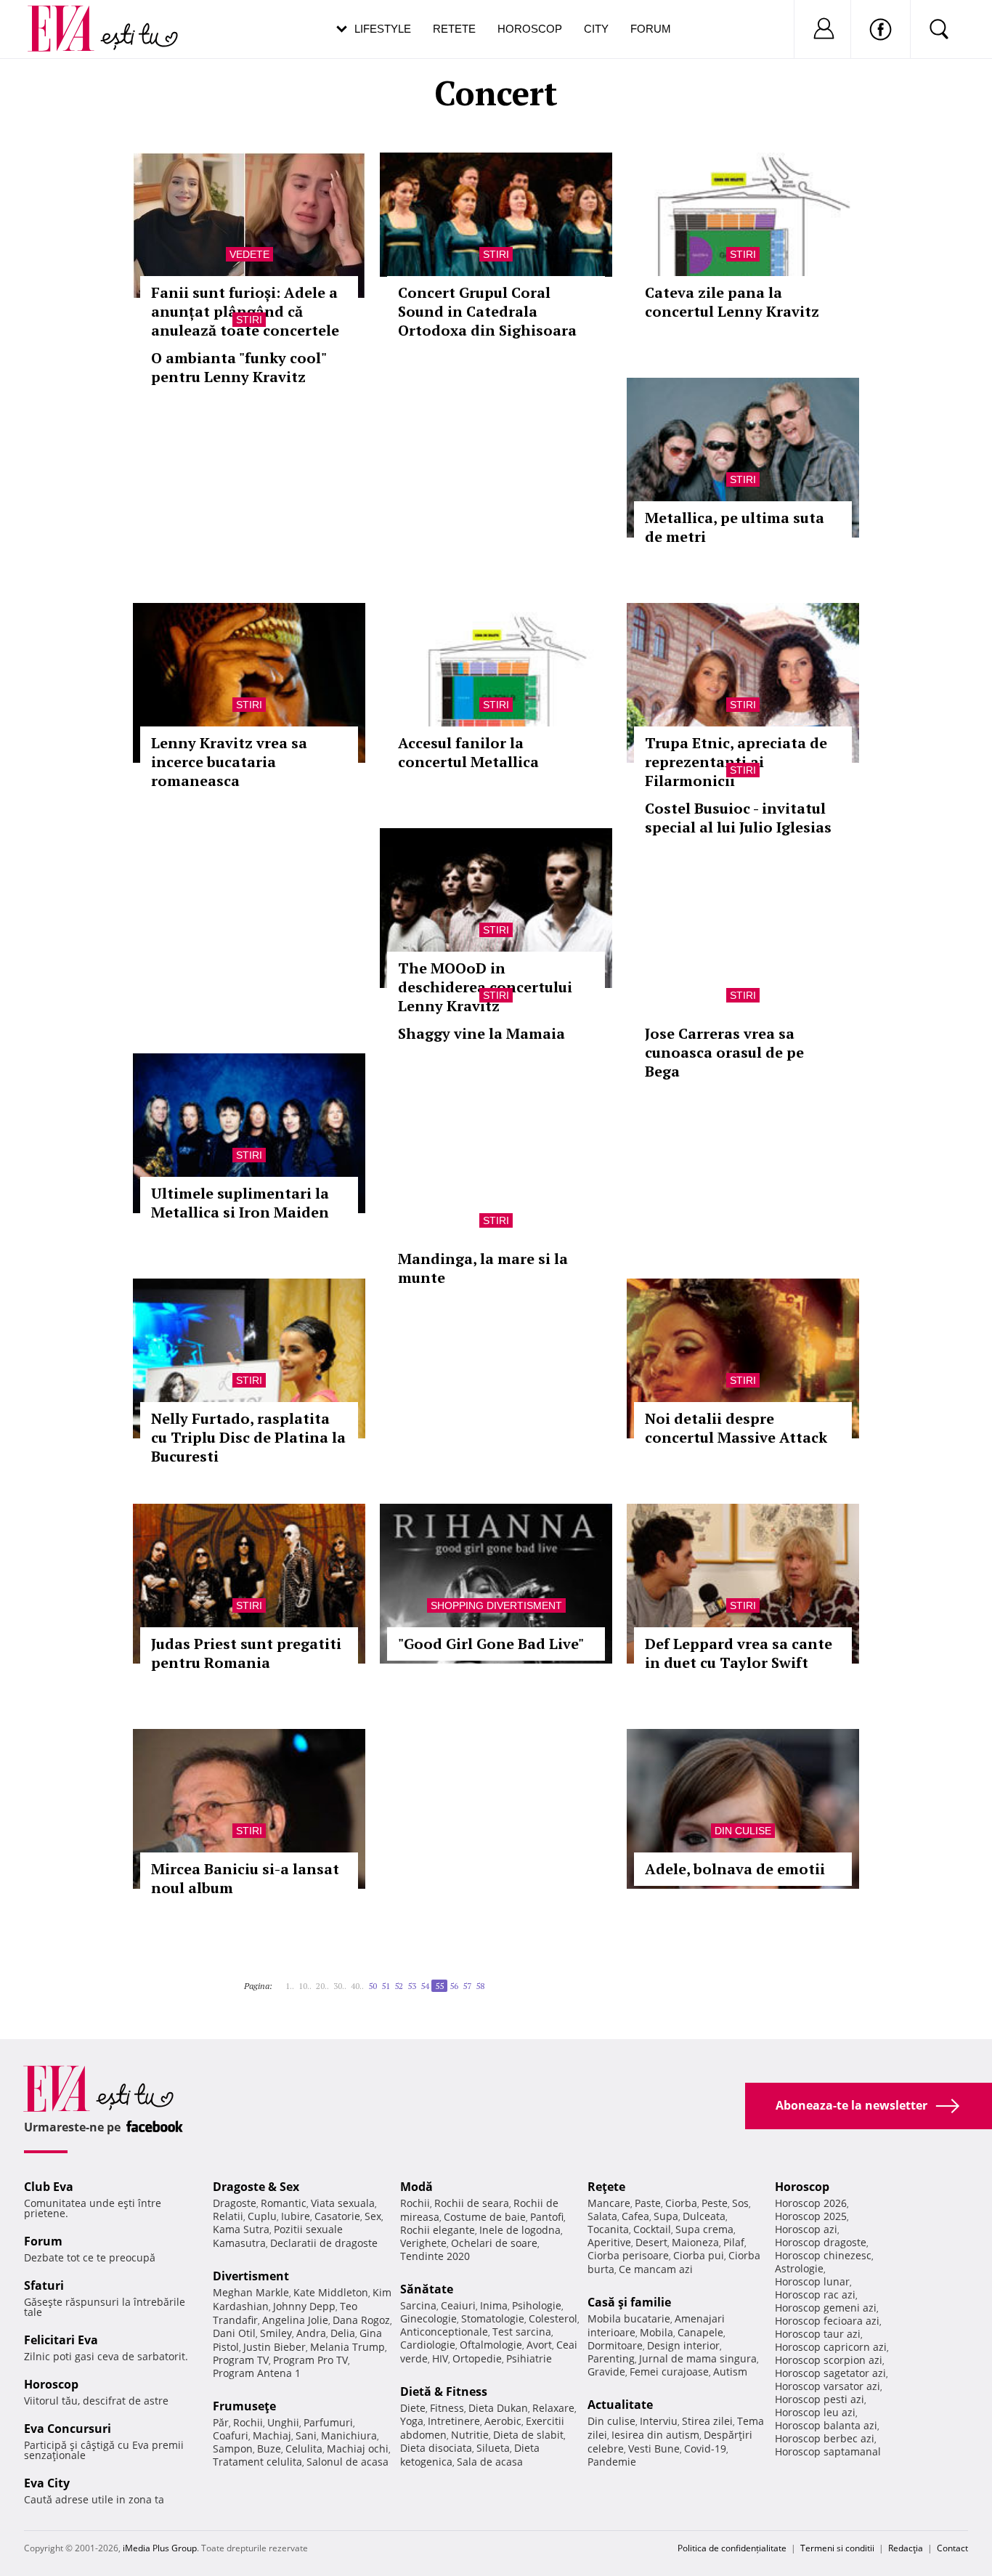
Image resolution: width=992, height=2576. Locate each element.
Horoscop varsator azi (828, 2386)
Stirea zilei (707, 2421)
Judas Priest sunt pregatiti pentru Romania (246, 1653)
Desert (651, 2242)
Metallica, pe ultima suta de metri (735, 527)
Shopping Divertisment (496, 1605)
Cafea (635, 2216)
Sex (373, 2216)
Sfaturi (44, 2285)
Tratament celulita (257, 2462)
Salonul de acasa (347, 2462)
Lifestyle (383, 29)
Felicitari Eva (61, 2340)
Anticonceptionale (444, 2332)
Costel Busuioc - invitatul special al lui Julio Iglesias (738, 818)
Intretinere (454, 2421)
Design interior (683, 2345)
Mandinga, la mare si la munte (483, 1268)
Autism (730, 2372)
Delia (343, 2333)
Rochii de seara (472, 2203)
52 (399, 1986)
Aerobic (503, 2421)
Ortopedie (477, 2358)
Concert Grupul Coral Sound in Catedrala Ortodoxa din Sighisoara (487, 311)
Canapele (700, 2332)
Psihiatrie (529, 2358)
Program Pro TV (310, 2360)
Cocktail (652, 2229)
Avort (539, 2345)
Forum (651, 29)
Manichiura (349, 2435)
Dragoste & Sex (256, 2187)
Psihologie (537, 2305)
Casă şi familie (629, 2302)
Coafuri (231, 2435)
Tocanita (608, 2229)
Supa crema (704, 2229)
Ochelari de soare (494, 2243)
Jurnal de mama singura (698, 2358)
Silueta (493, 2448)
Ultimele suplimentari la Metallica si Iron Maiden (240, 1203)
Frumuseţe (244, 2406)
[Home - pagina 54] (281, 1980)
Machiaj (272, 2435)
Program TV (241, 2360)
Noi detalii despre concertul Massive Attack (736, 1428)
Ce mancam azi (656, 2269)
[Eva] (69, 17)
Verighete (423, 2243)
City (596, 29)
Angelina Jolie (295, 2320)
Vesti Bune (654, 2449)
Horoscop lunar (812, 2281)
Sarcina (418, 2305)
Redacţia (906, 2548)
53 (412, 1986)
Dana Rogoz (361, 2320)
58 (480, 1986)
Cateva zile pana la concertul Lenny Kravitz (732, 302)
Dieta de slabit (528, 2435)
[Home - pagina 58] (493, 1980)
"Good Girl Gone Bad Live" (491, 1644)
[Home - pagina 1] (277, 1980)
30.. (340, 1986)
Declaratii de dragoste (324, 2243)
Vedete (249, 254)
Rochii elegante (438, 2230)
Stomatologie (493, 2318)
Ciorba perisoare (628, 2255)
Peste (715, 2203)
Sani (306, 2435)
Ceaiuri (458, 2305)
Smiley (276, 2333)
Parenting (611, 2358)
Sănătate (427, 2289)
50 (373, 1986)
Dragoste (235, 2203)
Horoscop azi (806, 2229)
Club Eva (49, 2187)
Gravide (606, 2372)
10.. (305, 1986)
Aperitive (609, 2242)
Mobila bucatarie (629, 2318)
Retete (454, 29)
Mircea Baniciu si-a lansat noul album (245, 1878)
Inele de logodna (520, 2230)
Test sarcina (522, 2332)
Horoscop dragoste (821, 2242)
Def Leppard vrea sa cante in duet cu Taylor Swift (739, 1653)
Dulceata (704, 2216)
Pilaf (734, 2242)
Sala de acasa (490, 2462)
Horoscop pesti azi (820, 2399)
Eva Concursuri (68, 2429)
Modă (416, 2187)
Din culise (743, 1831)
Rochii (248, 2422)
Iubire (296, 2216)
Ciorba (681, 2203)
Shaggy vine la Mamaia (481, 1033)
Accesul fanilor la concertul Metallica (468, 752)
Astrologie (799, 2268)
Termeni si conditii (837, 2548)
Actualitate (620, 2405)
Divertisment (251, 2276)
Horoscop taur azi (818, 2334)
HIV (440, 2358)
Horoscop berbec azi (825, 2438)
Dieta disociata (436, 2448)
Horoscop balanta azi (826, 2425)
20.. (322, 1986)
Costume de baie (485, 2217)
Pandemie (612, 2462)
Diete (413, 2408)
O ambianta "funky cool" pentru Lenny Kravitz (239, 367)
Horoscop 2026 (811, 2203)
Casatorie (337, 2216)
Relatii (228, 2216)
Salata (602, 2216)
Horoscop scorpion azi (829, 2360)
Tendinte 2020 (435, 2256)
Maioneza (695, 2242)
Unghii (283, 2422)
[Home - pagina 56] (489, 1980)
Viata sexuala (343, 2203)
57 (467, 1986)
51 (386, 1986)
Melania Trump (347, 2347)
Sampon (233, 2449)
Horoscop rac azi (815, 2294)
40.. (357, 1986)
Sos (740, 2203)
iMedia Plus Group (160, 2548)
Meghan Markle (251, 2292)
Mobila (656, 2332)
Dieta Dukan (498, 2408)
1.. (290, 1986)
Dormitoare (615, 2345)
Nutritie (470, 2435)
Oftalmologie (491, 2345)
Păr (221, 2422)
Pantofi (547, 2217)
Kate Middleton (331, 2292)
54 (425, 1986)
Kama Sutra (241, 2229)
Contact (952, 2548)
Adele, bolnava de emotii (735, 1869)
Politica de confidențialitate (732, 2548)
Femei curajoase (669, 2372)
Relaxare (553, 2408)
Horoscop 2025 (811, 2216)
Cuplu (262, 2216)
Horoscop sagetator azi (830, 2373)
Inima (494, 2305)
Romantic (284, 2203)
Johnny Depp (304, 2306)
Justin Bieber (275, 2347)
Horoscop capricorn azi (831, 2347)
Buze (269, 2449)
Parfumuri (328, 2422)
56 (454, 1986)
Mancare (609, 2203)
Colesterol (553, 2318)
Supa (666, 2216)
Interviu (659, 2421)
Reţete (606, 2187)
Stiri (496, 254)
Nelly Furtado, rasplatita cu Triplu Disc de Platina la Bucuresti (248, 1437)
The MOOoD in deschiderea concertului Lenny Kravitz (485, 987)
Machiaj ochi (358, 2449)
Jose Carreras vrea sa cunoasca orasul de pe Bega (724, 1052)
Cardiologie (428, 2345)
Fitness (447, 2408)
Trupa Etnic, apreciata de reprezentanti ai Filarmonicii (736, 762)
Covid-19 (705, 2449)
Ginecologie (428, 2318)
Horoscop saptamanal (828, 2451)
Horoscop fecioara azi (827, 2321)
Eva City (47, 2483)
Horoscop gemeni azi (826, 2308)
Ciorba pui (699, 2255)
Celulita (304, 2449)
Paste (648, 2203)
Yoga (412, 2421)
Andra (311, 2333)
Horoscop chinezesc (823, 2255)
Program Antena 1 (257, 2373)
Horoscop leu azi (815, 2412)
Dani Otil (234, 2333)
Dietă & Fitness (444, 2391)
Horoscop (530, 29)
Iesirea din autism (655, 2435)
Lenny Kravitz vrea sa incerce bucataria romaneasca (229, 762)
